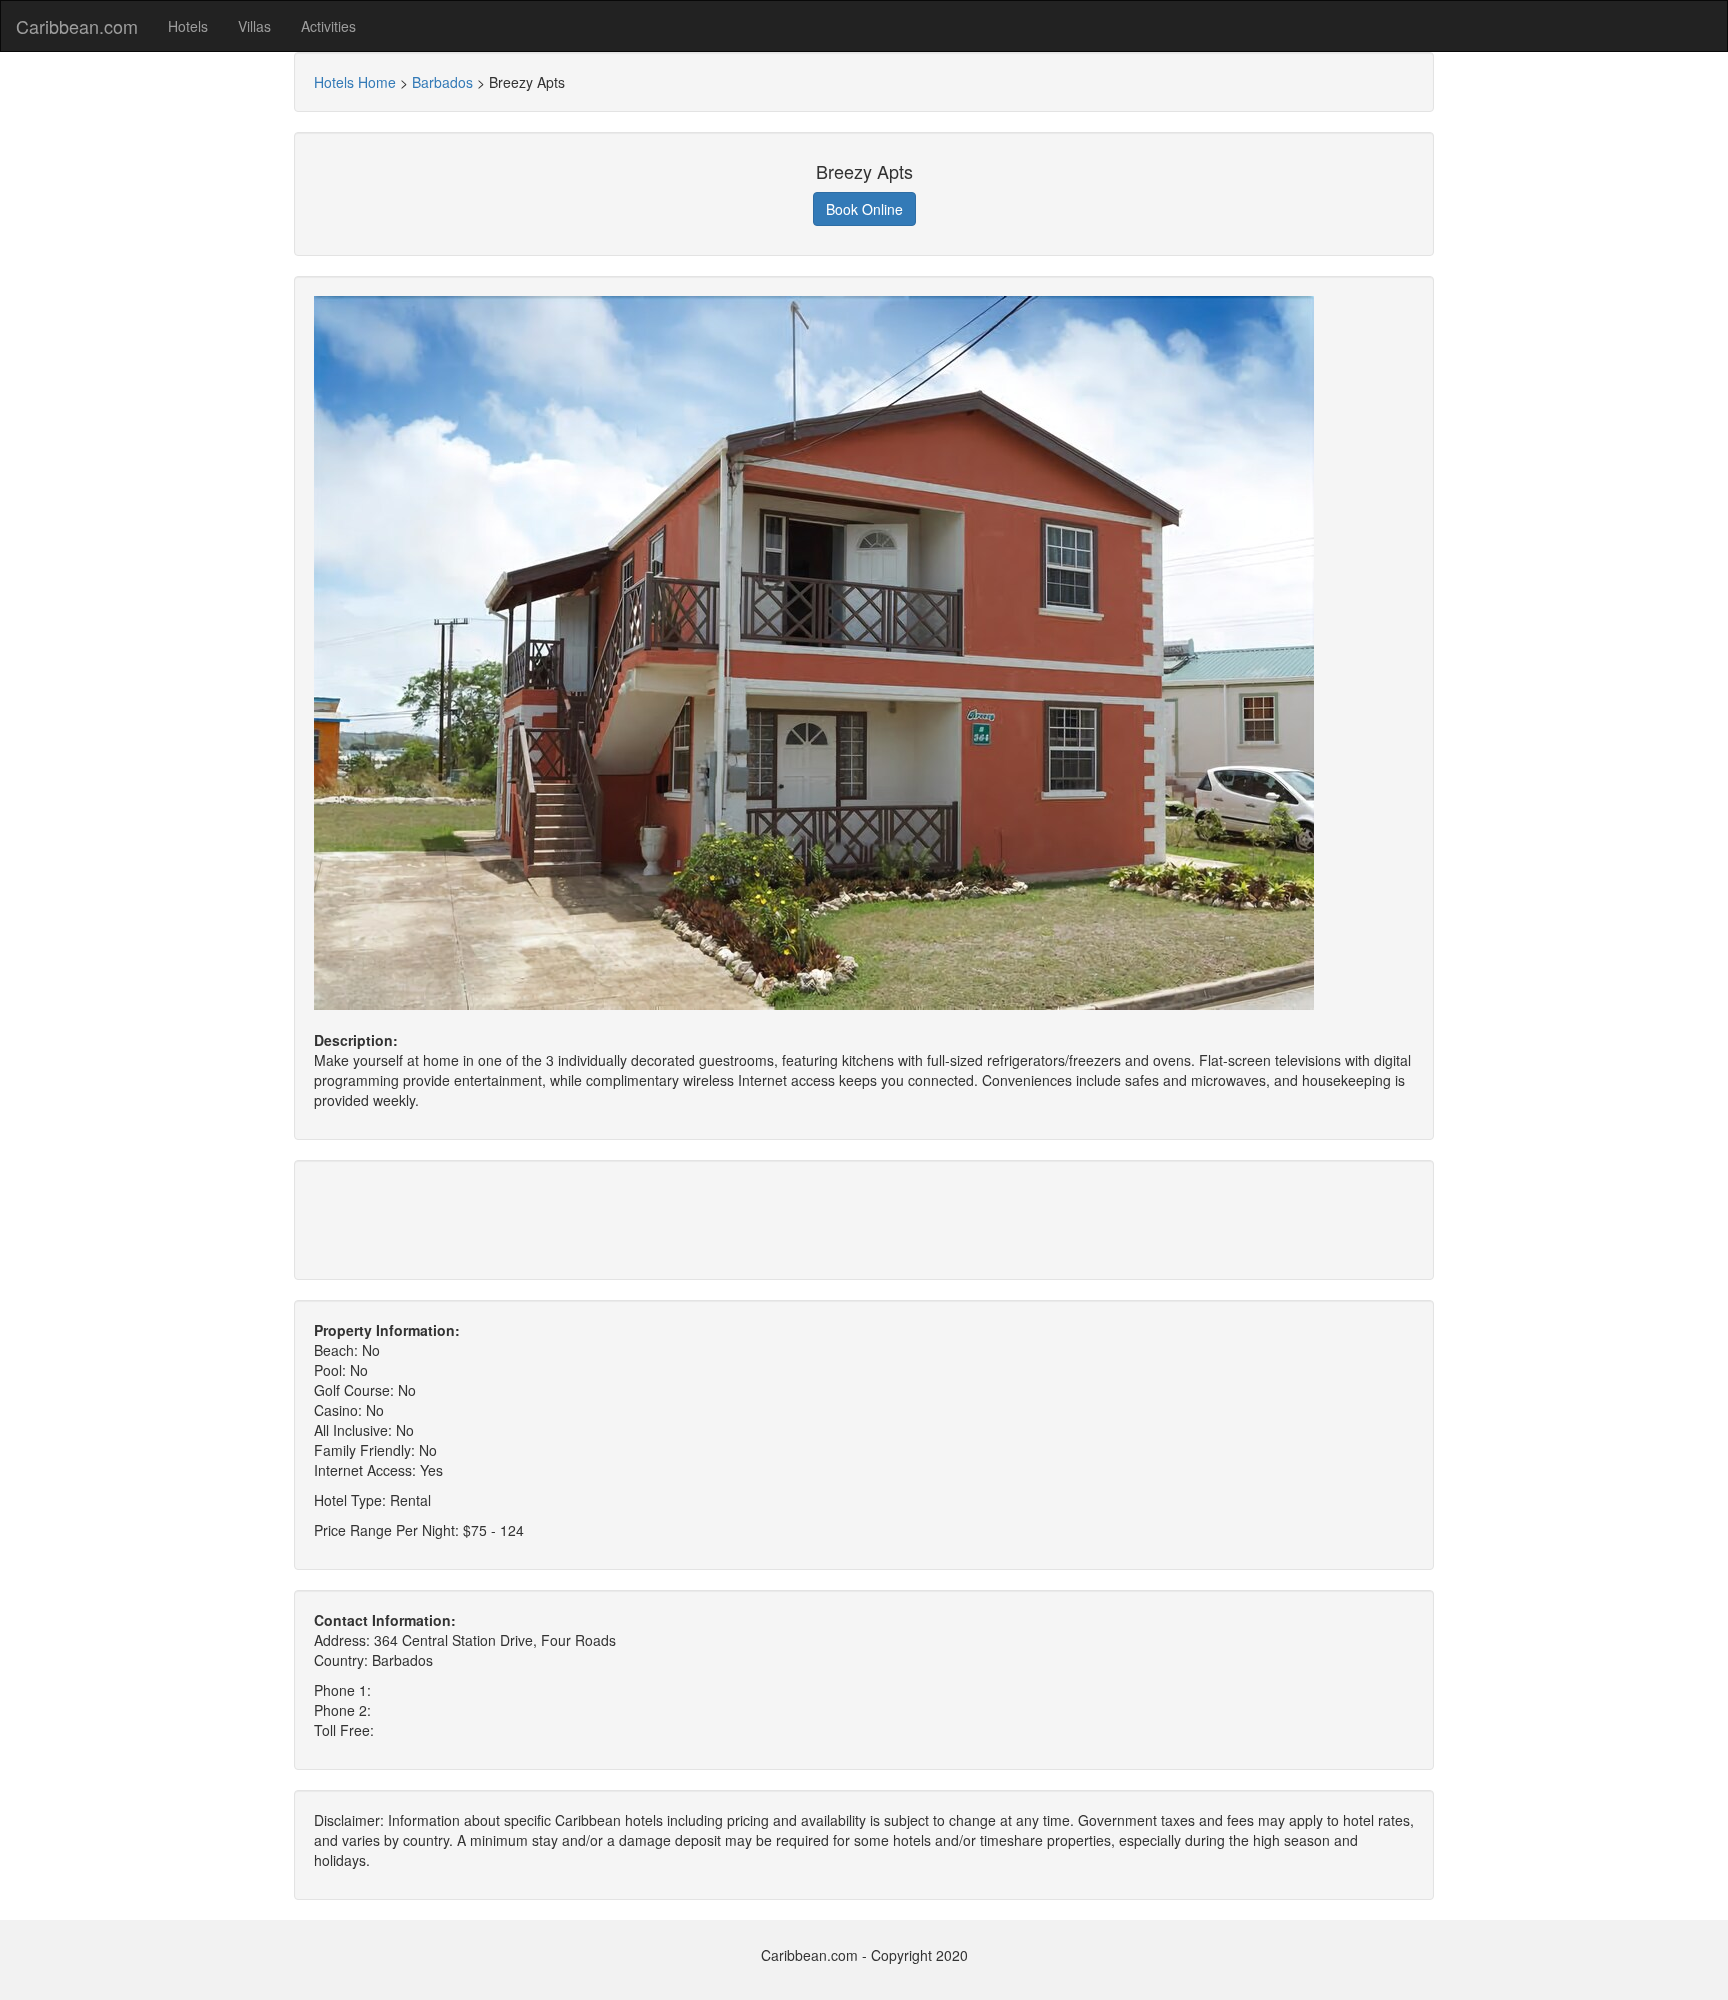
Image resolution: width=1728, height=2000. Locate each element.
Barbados (442, 82)
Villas (254, 26)
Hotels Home (355, 82)
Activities (328, 26)
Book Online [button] (864, 209)
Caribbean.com (77, 26)
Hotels (188, 26)
